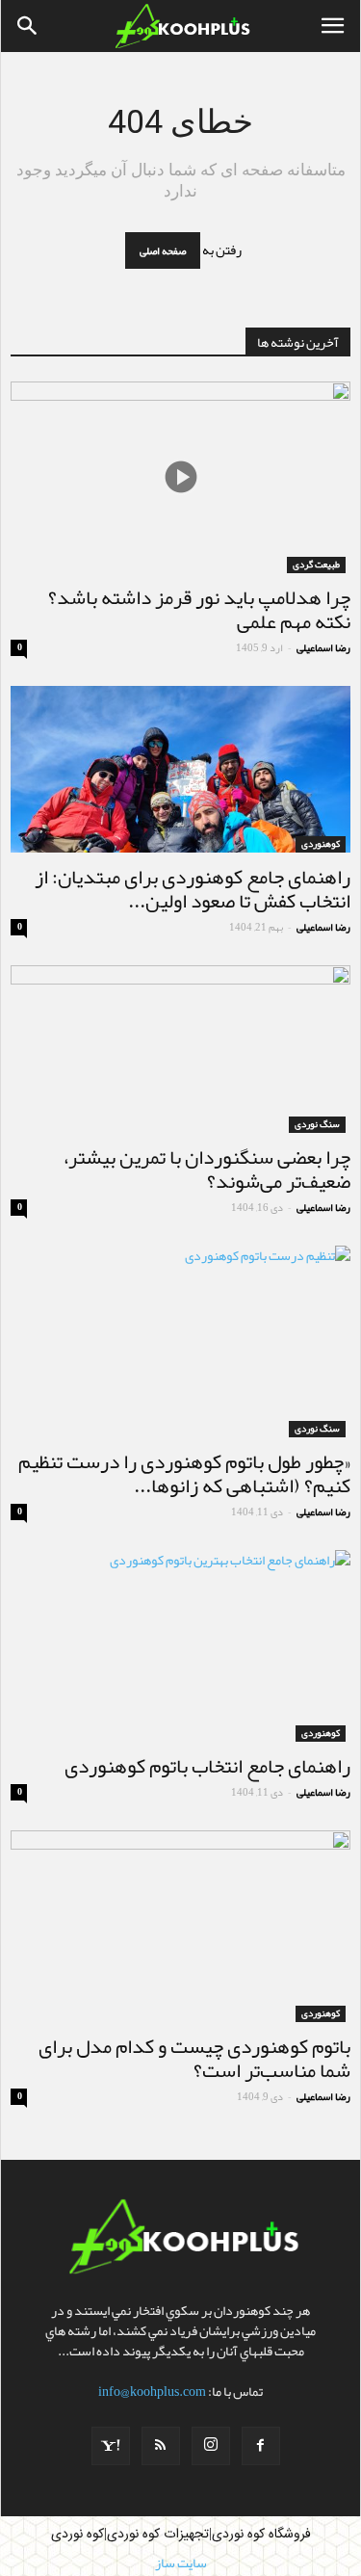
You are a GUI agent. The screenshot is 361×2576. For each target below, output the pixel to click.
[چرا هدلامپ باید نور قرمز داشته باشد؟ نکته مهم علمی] (180, 477)
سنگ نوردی (317, 1125)
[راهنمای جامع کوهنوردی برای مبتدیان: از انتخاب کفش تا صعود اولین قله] (180, 769)
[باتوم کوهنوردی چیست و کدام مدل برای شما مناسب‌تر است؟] (180, 1926)
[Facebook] (261, 2446)
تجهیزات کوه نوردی (158, 2535)
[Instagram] (211, 2446)
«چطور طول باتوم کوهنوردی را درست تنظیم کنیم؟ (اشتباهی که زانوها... (184, 1473)
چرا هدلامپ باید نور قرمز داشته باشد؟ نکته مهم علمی (199, 609)
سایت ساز (181, 2563)
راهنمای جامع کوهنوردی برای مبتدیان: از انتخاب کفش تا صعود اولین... (193, 889)
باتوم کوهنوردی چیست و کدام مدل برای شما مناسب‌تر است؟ (194, 2058)
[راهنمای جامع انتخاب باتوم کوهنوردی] (180, 1646)
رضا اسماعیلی (323, 647)
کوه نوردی (77, 2535)
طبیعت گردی (316, 565)
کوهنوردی (321, 844)
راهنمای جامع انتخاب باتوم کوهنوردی (207, 1766)
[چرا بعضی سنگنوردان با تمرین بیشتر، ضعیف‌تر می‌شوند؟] (180, 1049)
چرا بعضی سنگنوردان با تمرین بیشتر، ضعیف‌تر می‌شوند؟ (207, 1169)
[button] (28, 26)
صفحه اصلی (163, 250)
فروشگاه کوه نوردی (261, 2535)
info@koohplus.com (152, 2391)
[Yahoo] (111, 2446)
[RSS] (161, 2446)
